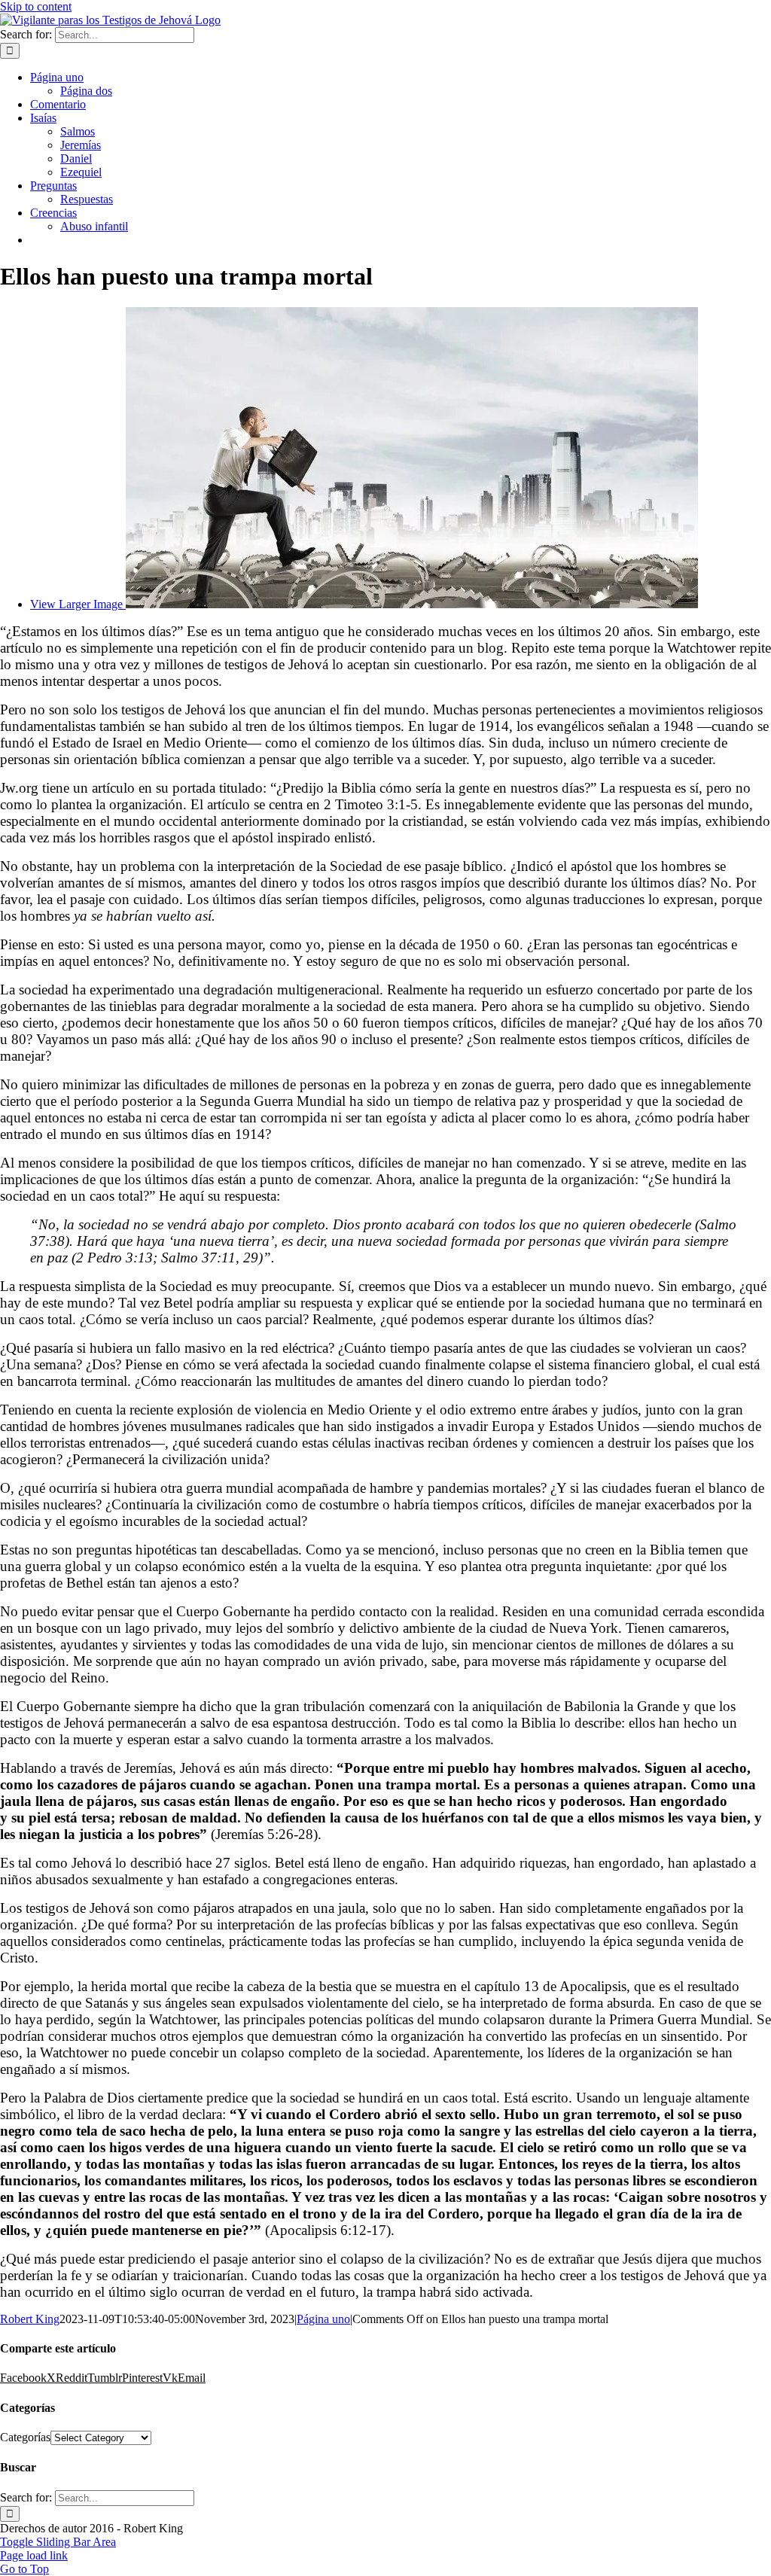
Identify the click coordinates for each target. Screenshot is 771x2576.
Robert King (30, 2319)
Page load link (34, 2555)
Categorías (25, 2437)
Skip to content (36, 6)
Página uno (323, 2319)
